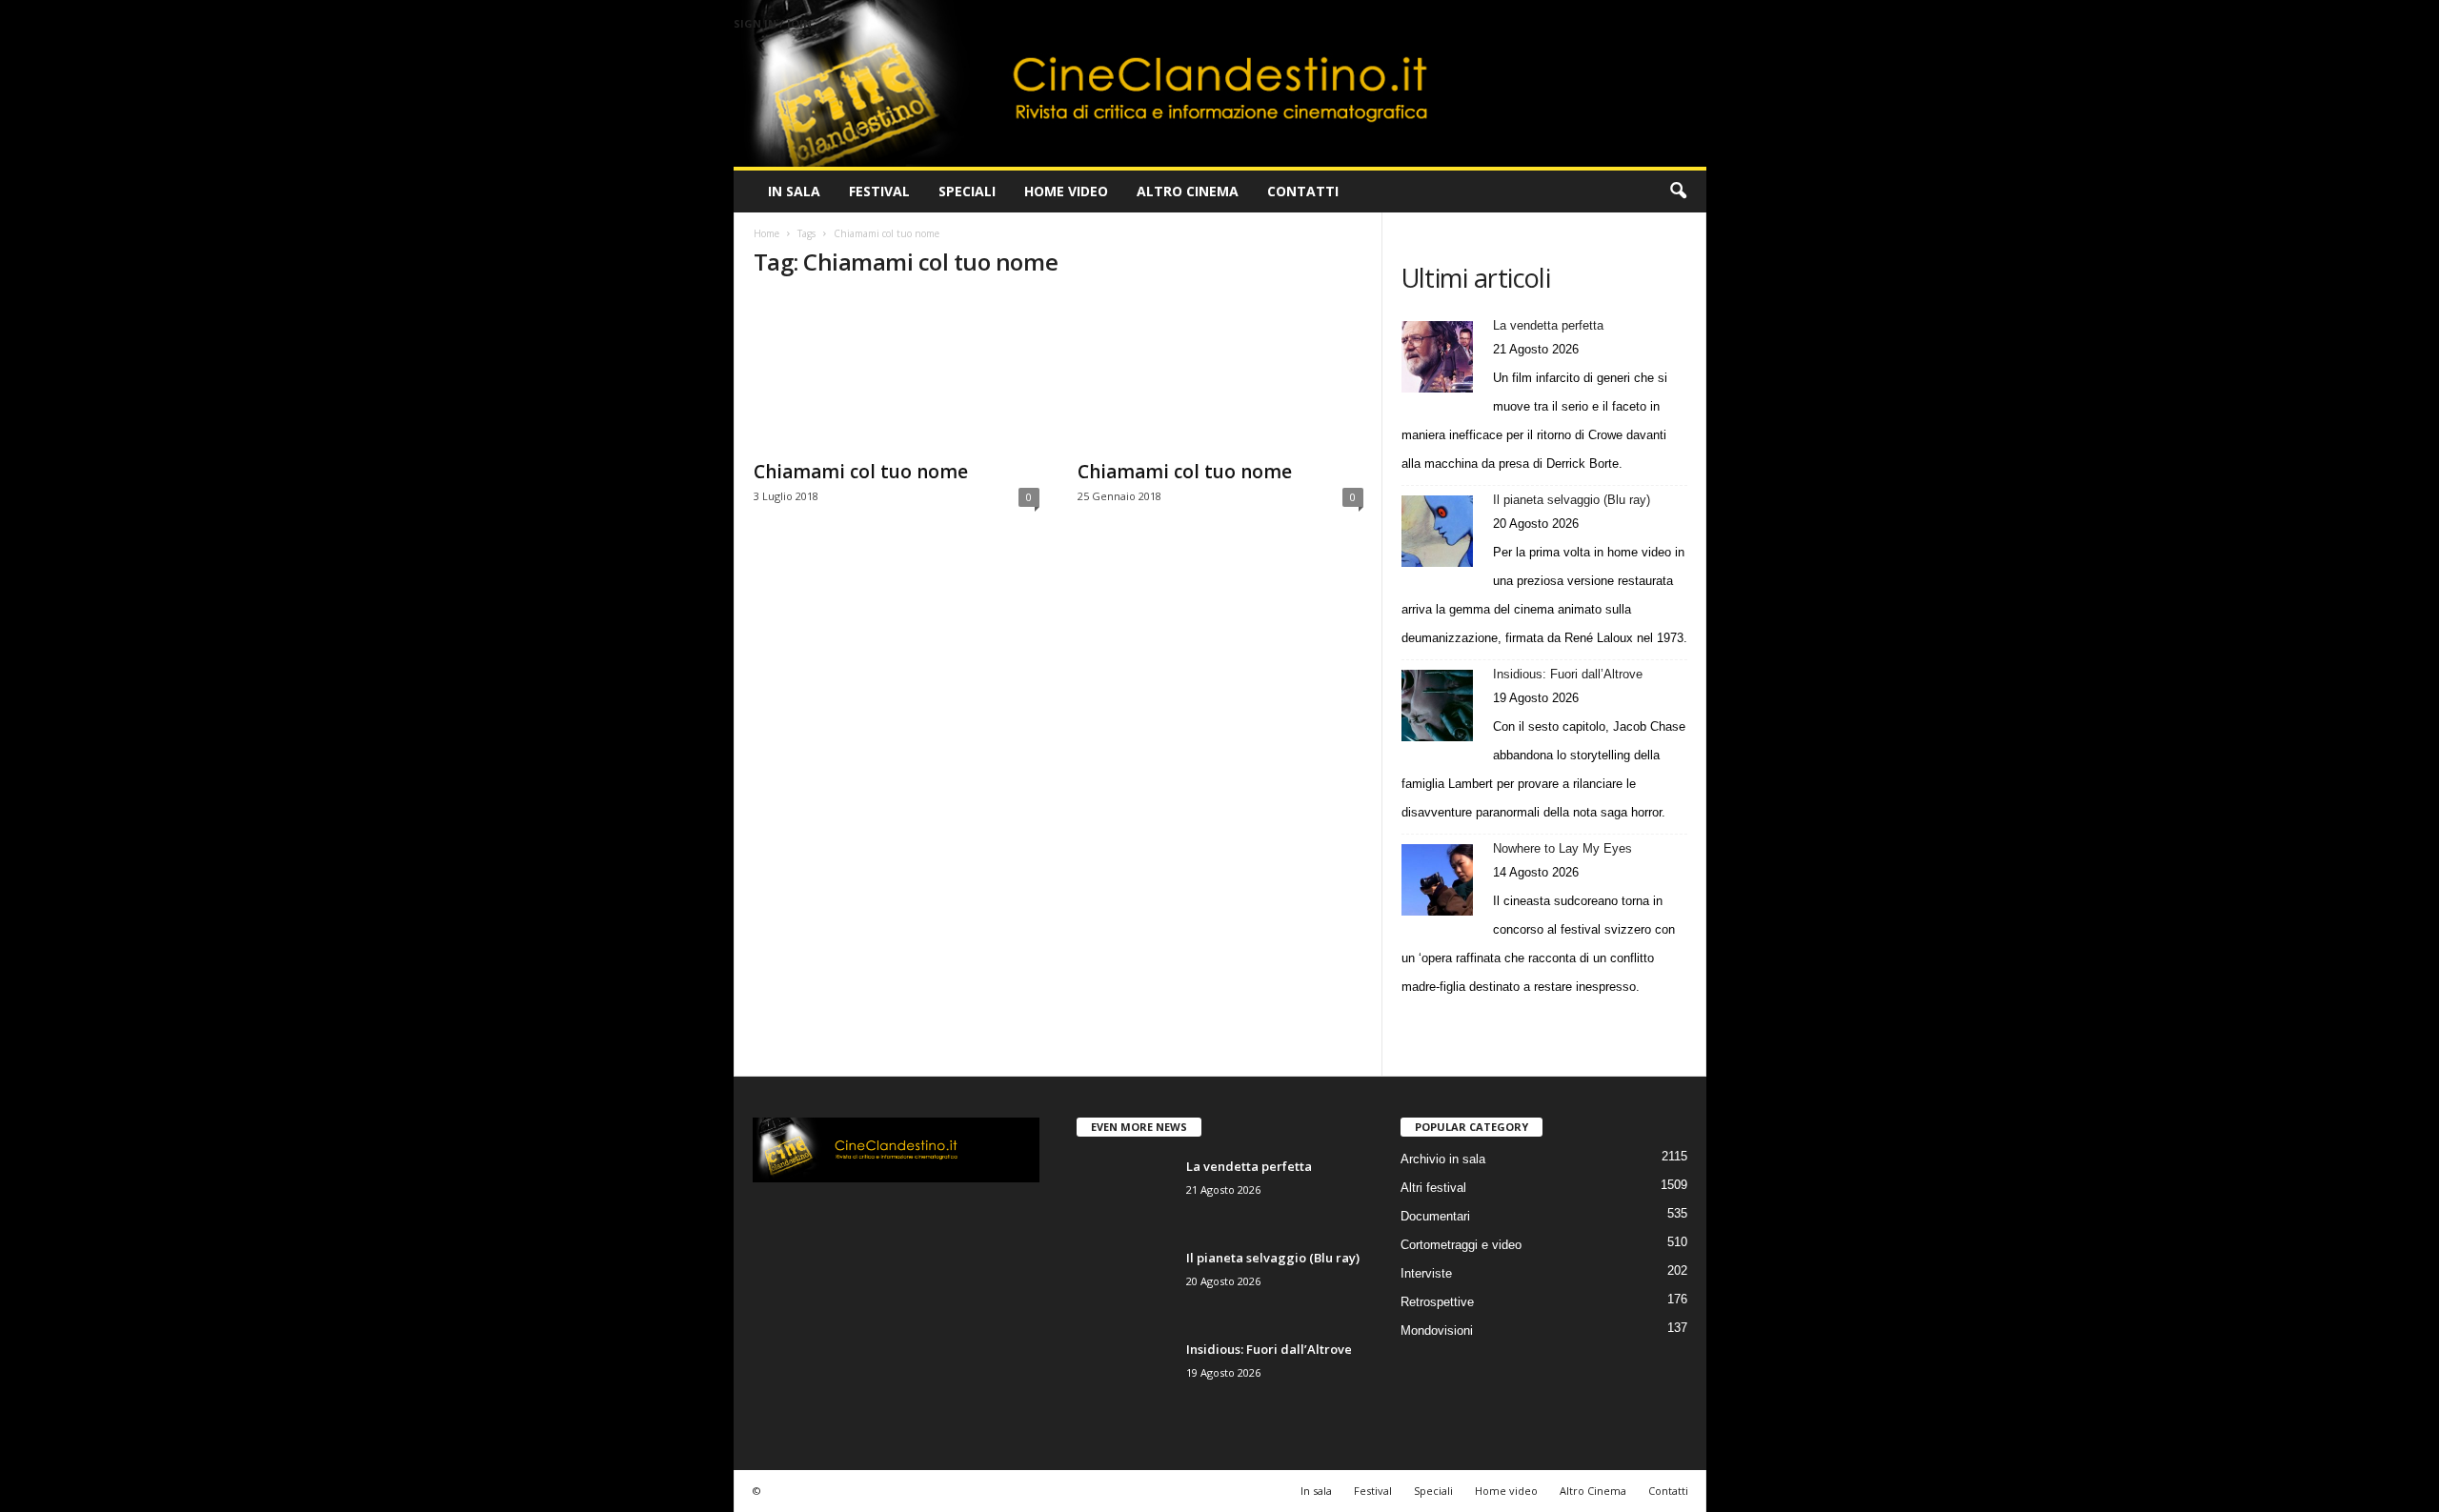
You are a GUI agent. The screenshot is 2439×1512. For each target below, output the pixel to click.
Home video (1066, 191)
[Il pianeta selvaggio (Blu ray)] (1437, 531)
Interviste (1426, 1273)
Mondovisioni (1437, 1331)
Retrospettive (1437, 1302)
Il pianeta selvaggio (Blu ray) (1572, 500)
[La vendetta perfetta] (1437, 357)
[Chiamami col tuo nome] (897, 373)
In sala (794, 191)
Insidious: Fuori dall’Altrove (1568, 674)
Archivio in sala (1443, 1159)
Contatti (1303, 191)
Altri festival (1433, 1188)
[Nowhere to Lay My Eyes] (1437, 880)
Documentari (1435, 1216)
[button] (1678, 192)
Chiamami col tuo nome (861, 472)
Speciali (967, 191)
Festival (879, 191)
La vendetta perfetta (1548, 325)
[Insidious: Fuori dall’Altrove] (1437, 706)
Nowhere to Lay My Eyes (1562, 848)
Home (766, 233)
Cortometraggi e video (1461, 1245)
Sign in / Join (773, 23)
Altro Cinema (1188, 191)
